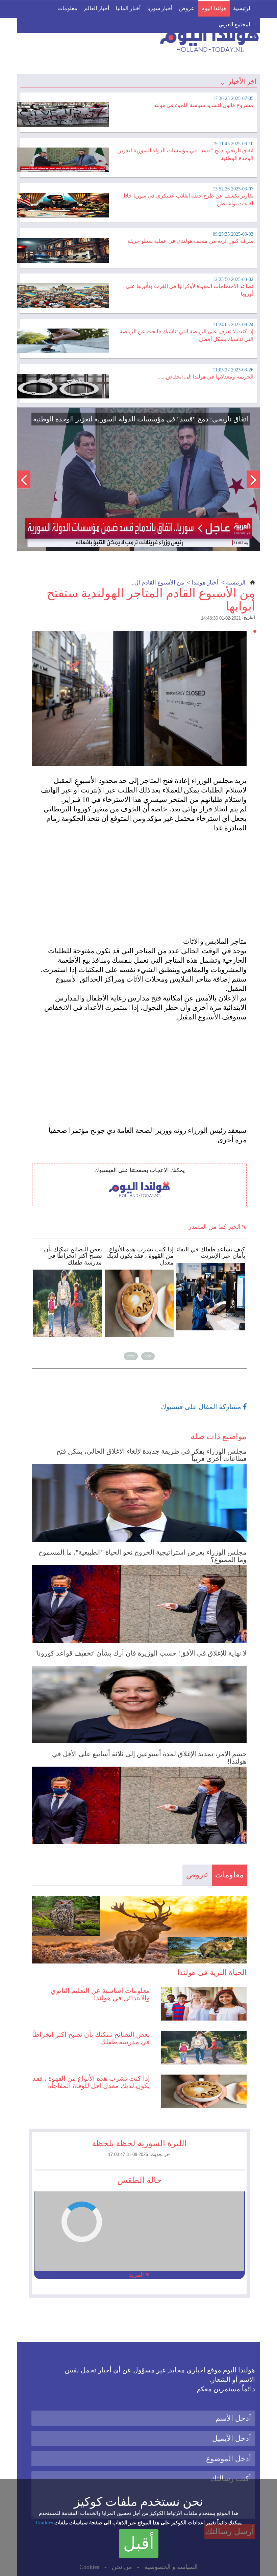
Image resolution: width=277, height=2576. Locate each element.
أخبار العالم (97, 8)
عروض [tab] (197, 1875)
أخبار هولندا (205, 583)
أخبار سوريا (160, 8)
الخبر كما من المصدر (215, 1227)
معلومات (67, 8)
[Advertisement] (143, 880)
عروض (187, 8)
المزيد (137, 2275)
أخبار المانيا (128, 8)
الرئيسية (242, 8)
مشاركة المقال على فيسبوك (202, 1407)
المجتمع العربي (235, 24)
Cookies (44, 2523)
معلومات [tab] (229, 1875)
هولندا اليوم (214, 8)
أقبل (139, 2543)
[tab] (138, 111)
